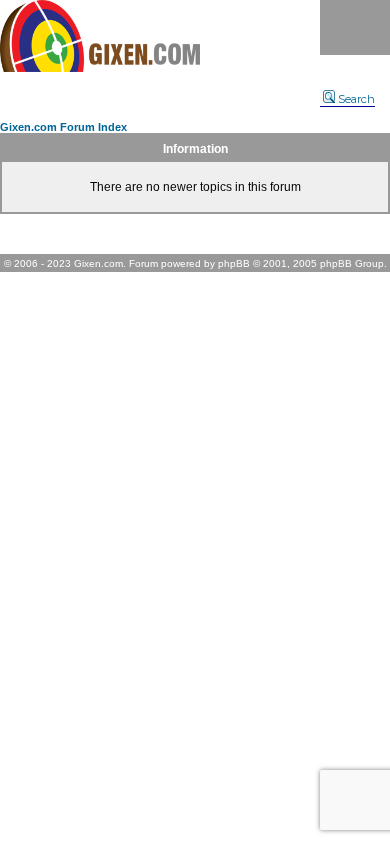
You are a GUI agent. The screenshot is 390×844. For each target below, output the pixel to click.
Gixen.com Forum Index (63, 127)
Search (356, 99)
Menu (355, 27)
